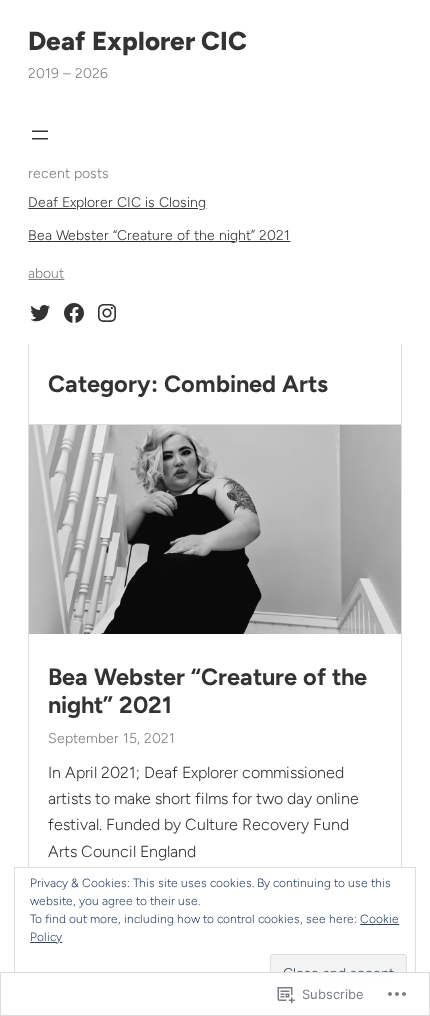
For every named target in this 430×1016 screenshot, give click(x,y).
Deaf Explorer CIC (137, 41)
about (46, 273)
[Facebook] (74, 313)
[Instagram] (107, 313)
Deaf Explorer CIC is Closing (117, 202)
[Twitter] (40, 313)
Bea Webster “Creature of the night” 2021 (159, 235)
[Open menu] (40, 135)
